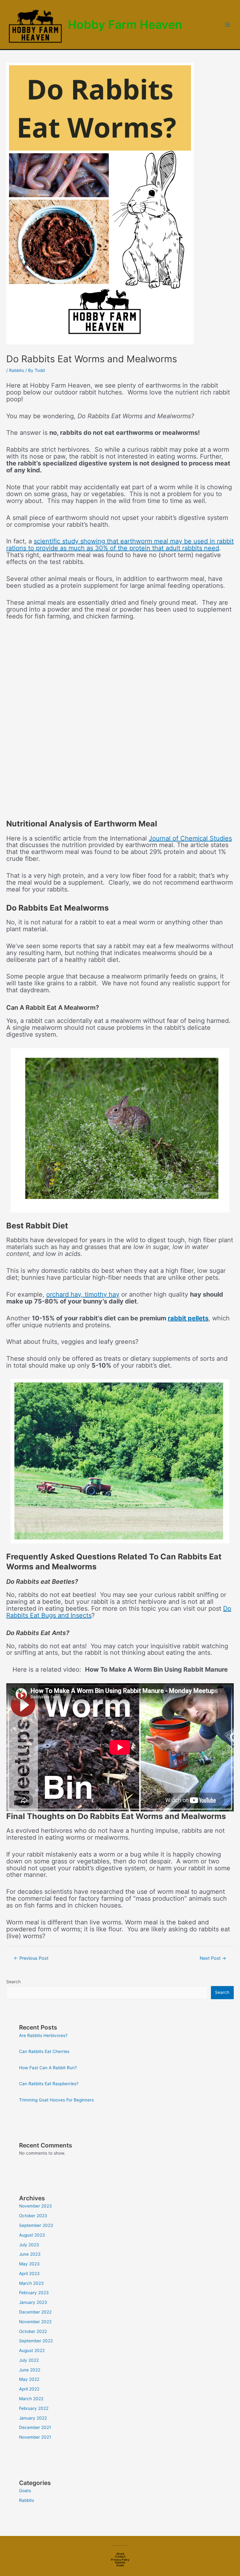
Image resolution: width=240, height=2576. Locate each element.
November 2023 (35, 2206)
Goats (25, 2491)
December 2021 (35, 2427)
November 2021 (35, 2437)
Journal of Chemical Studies (190, 838)
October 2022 (33, 2331)
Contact (120, 2556)
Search (13, 1982)
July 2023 (29, 2245)
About (120, 2554)
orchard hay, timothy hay (83, 1294)
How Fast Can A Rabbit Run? (48, 2068)
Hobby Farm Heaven (125, 25)
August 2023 (32, 2235)
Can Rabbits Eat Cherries (44, 2051)
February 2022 (34, 2408)
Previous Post (31, 1958)
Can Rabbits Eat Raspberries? (49, 2084)
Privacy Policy (120, 2560)
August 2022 (32, 2350)
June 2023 (30, 2254)
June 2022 (30, 2370)
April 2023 (29, 2274)
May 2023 (29, 2264)
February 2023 (34, 2293)
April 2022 (29, 2389)
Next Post (213, 1958)
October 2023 (33, 2216)
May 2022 (29, 2379)
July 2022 (29, 2360)
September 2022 (36, 2341)
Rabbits (17, 370)
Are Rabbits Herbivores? (43, 2035)
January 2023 (33, 2302)
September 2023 (36, 2225)
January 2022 (33, 2418)
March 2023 (31, 2283)
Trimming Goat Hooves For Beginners (56, 2100)
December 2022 (35, 2312)
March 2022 (31, 2399)
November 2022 (35, 2322)
